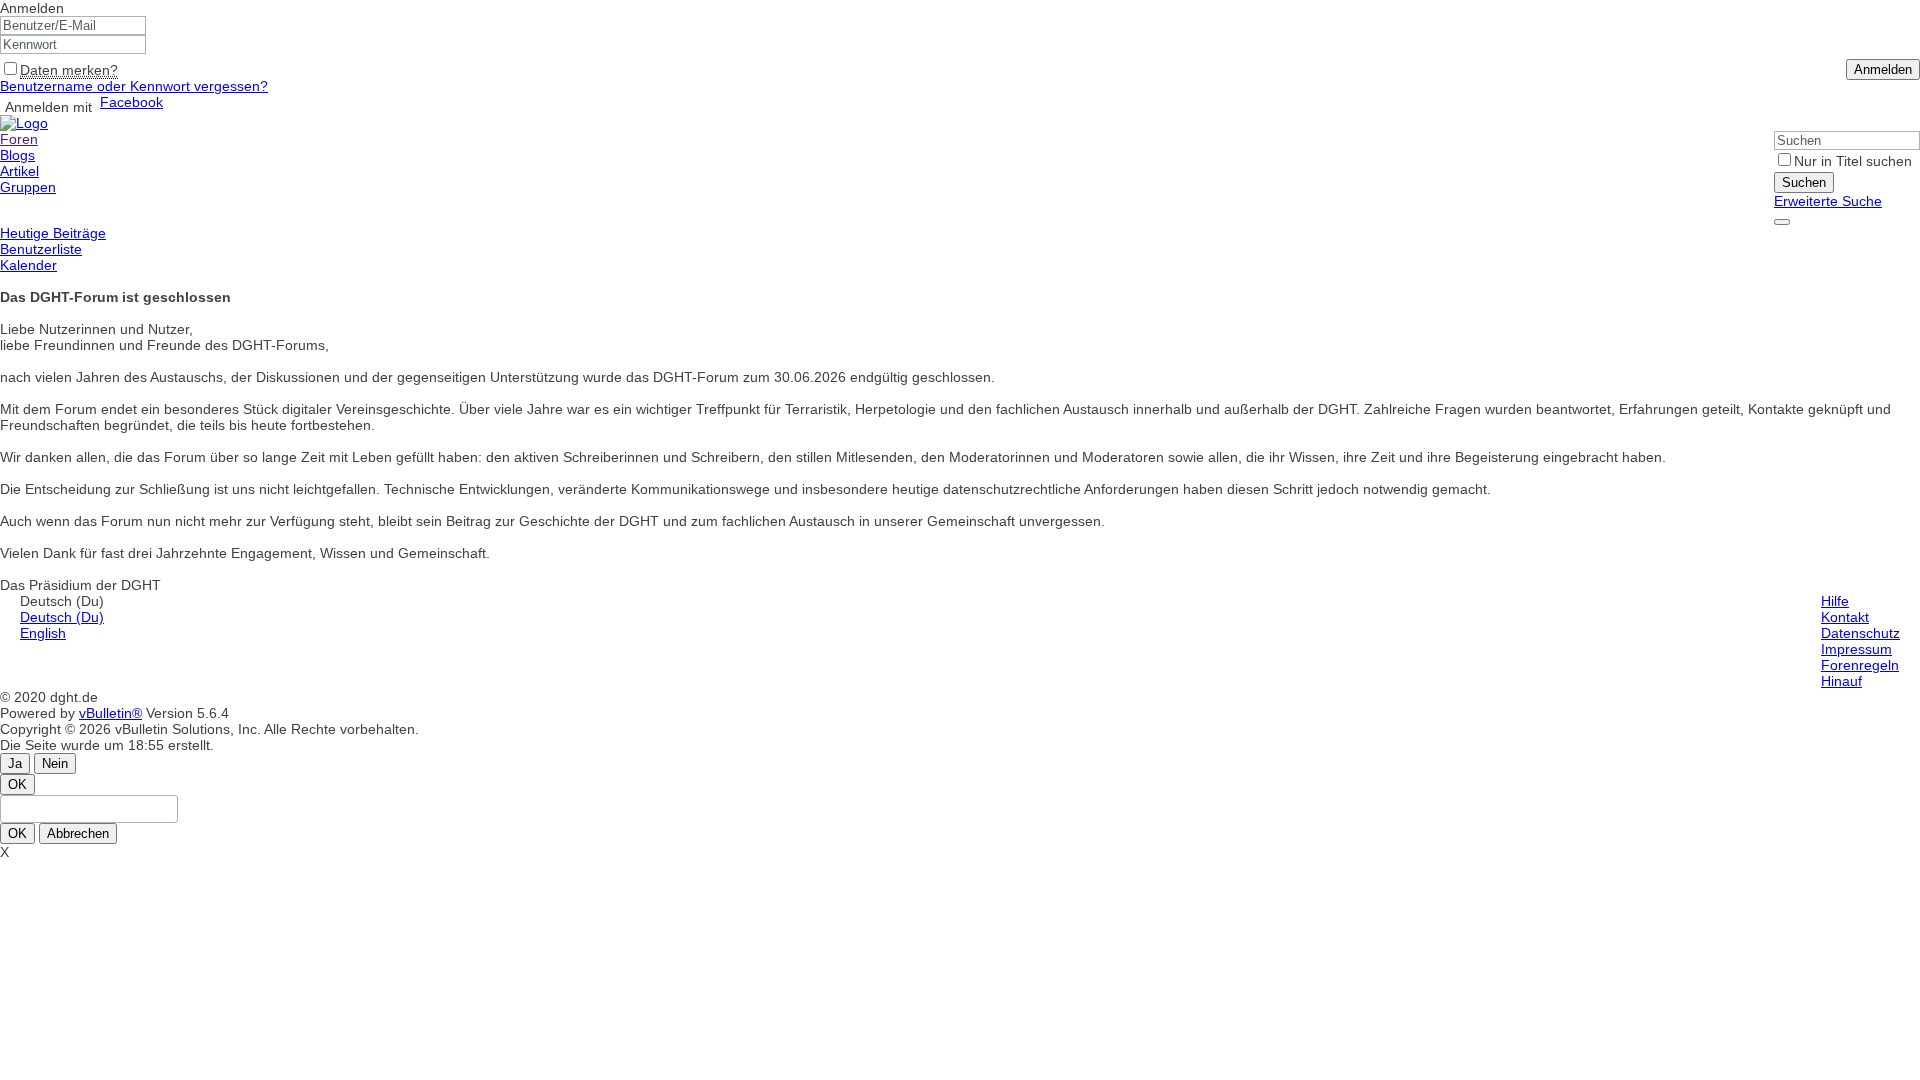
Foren (19, 139)
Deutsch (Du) (62, 617)
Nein (55, 763)
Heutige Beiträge (53, 233)
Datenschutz (1860, 633)
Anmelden (32, 8)
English (43, 633)
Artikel (19, 171)
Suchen (1804, 182)
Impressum (1856, 649)
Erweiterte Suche (1828, 201)
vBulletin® (110, 713)
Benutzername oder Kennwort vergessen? (134, 86)
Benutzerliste (41, 249)
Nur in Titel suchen (1853, 161)
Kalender (28, 265)
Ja (15, 763)
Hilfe (1835, 601)
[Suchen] (1782, 222)
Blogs (17, 155)
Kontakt (1845, 617)
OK (17, 784)
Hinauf (1841, 681)
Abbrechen (78, 833)
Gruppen (28, 187)
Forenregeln (1860, 665)
